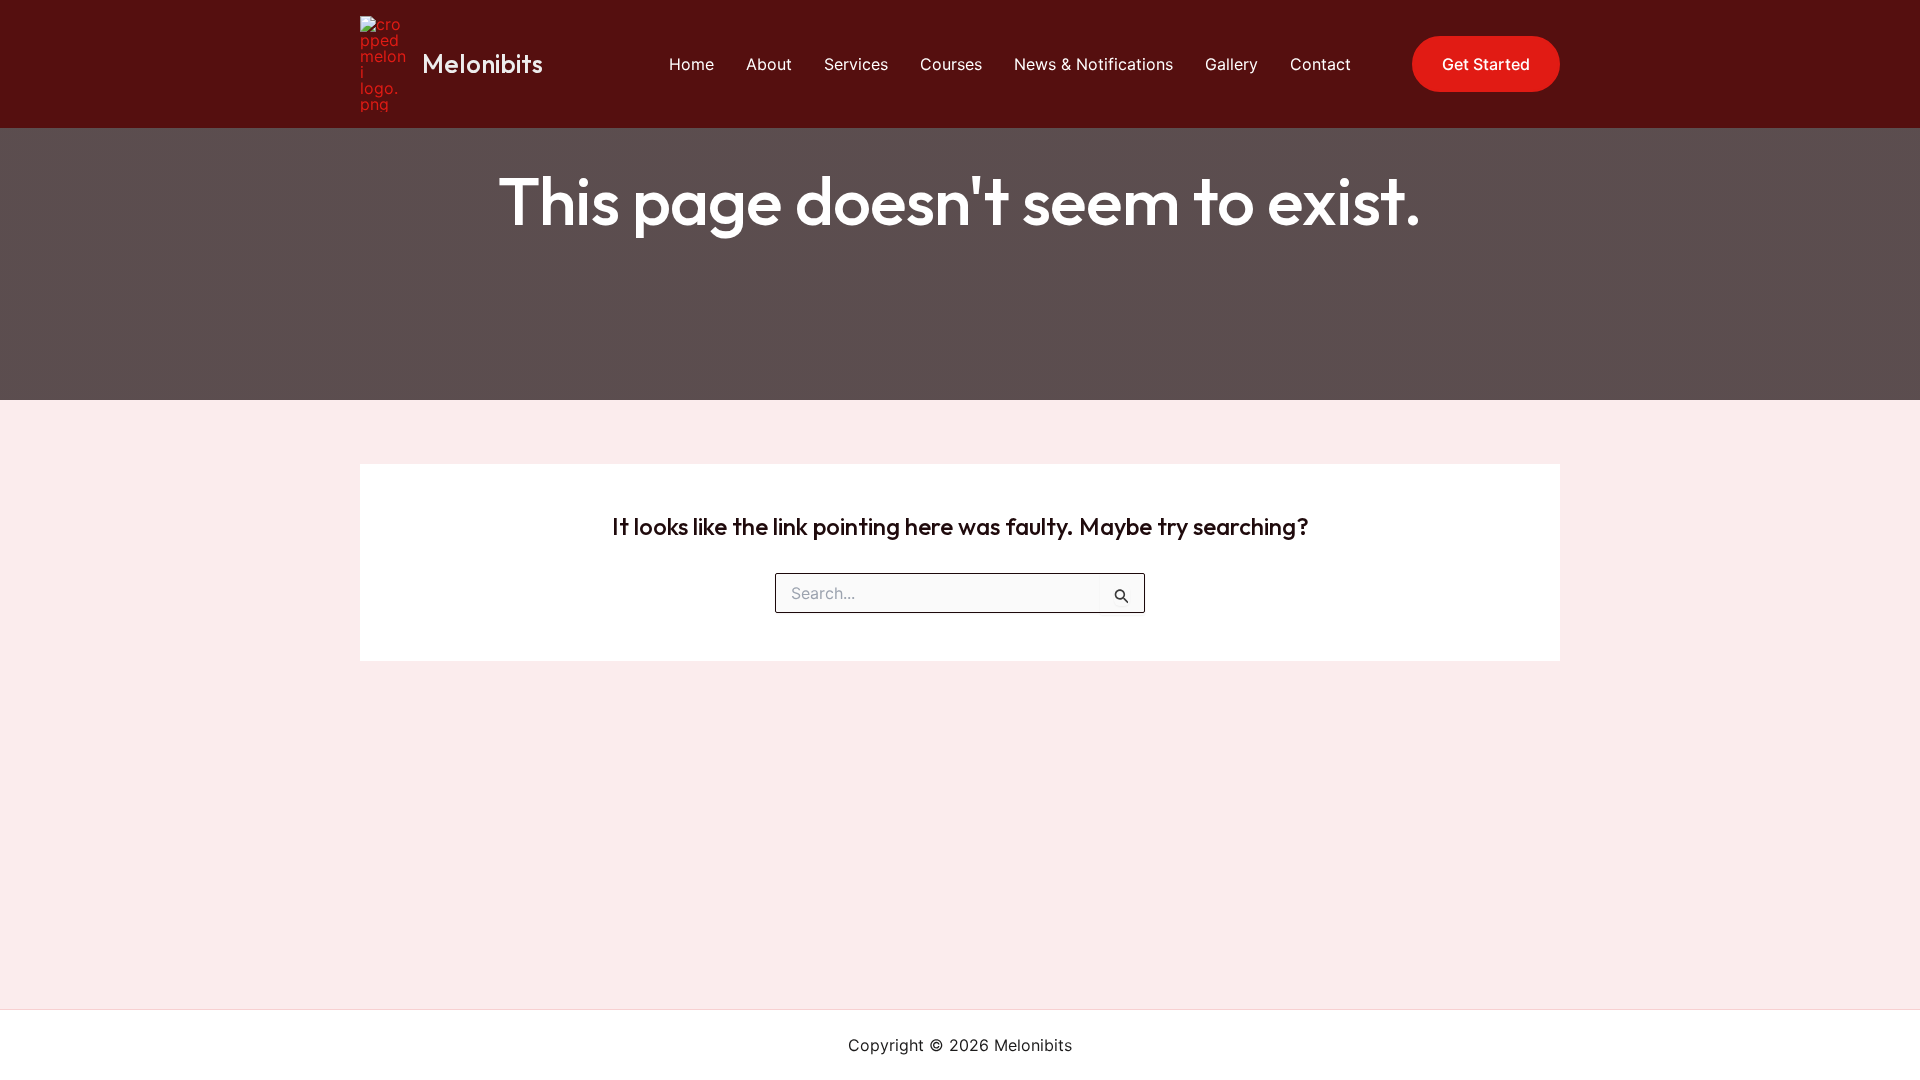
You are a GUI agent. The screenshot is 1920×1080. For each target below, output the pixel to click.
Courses (951, 64)
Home (691, 64)
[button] (1473, 64)
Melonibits (482, 63)
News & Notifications (1093, 64)
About (769, 64)
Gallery (1231, 64)
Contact (1320, 64)
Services (856, 64)
